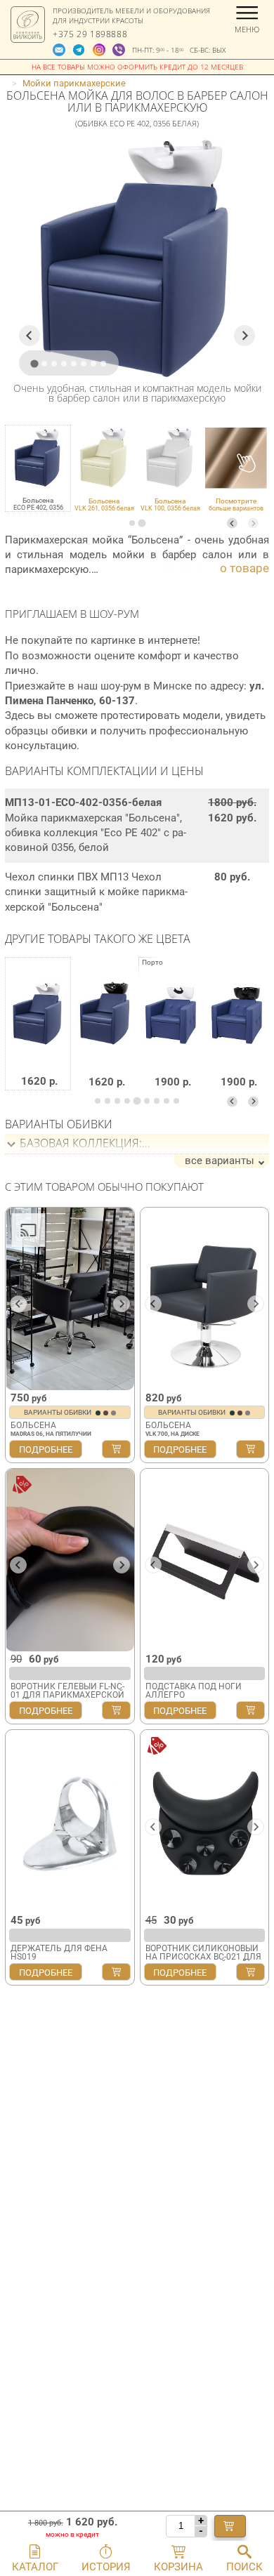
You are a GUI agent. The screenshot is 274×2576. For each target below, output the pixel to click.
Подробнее (46, 1449)
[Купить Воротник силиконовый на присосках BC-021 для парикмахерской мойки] (250, 1972)
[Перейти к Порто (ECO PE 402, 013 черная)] (237, 1034)
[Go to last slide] (30, 336)
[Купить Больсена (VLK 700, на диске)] (250, 1449)
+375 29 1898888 (90, 34)
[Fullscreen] (119, 1378)
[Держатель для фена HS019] (70, 1821)
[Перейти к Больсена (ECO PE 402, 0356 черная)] (105, 1034)
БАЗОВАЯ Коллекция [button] (79, 1143)
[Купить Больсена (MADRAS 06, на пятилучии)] (116, 1449)
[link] (104, 468)
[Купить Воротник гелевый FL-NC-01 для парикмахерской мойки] (116, 1710)
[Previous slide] (232, 523)
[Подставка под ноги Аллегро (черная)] (205, 1560)
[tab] (132, 523)
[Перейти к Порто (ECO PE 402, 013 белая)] (171, 1034)
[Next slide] (253, 523)
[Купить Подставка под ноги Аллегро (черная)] (250, 1710)
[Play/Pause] (21, 1378)
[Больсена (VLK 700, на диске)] (205, 1299)
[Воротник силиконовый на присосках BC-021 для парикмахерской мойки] (205, 1821)
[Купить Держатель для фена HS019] (116, 1972)
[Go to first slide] (122, 1304)
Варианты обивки (58, 1412)
